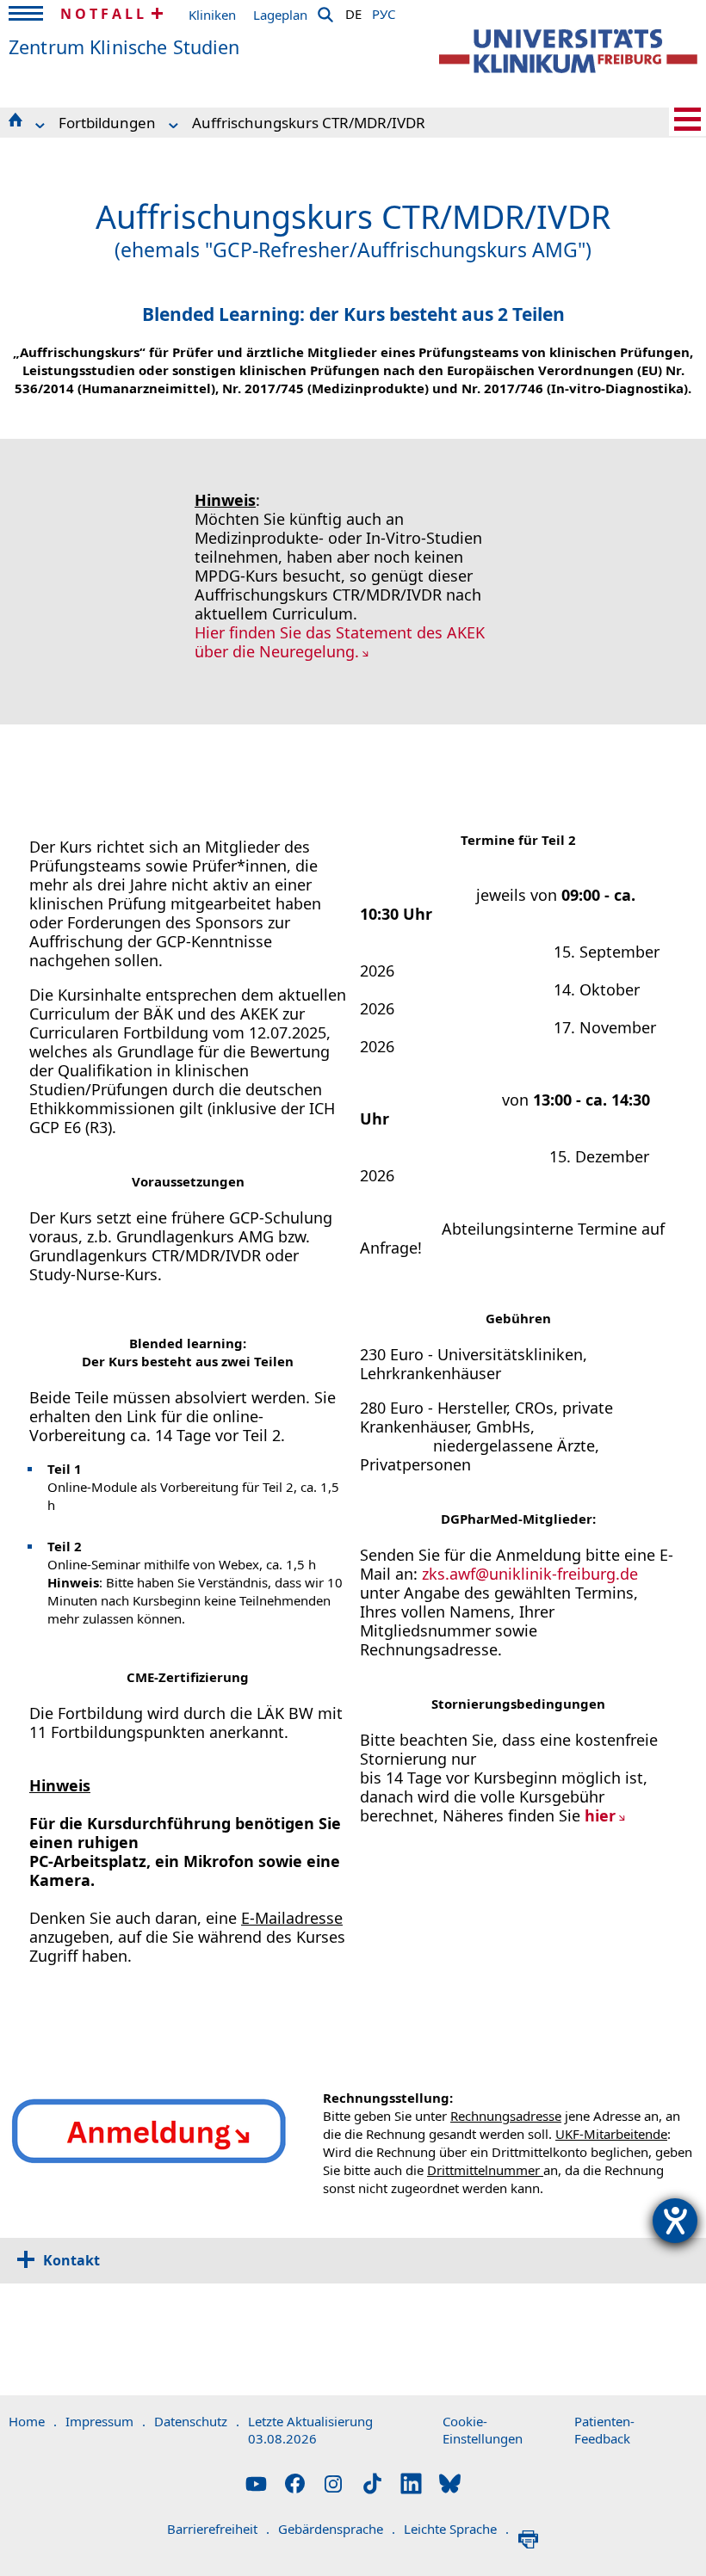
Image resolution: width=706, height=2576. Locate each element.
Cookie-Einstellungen (483, 2430)
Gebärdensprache (337, 2529)
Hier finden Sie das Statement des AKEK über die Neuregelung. (340, 642)
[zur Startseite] (568, 51)
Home (33, 2421)
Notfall (104, 14)
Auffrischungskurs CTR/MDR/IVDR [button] (309, 123)
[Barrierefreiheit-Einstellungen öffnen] (675, 2221)
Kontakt (71, 2260)
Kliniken (212, 15)
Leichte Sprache (456, 2529)
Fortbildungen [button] (107, 123)
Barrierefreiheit (218, 2529)
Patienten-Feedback (604, 2430)
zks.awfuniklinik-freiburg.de (530, 1574)
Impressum (105, 2421)
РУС (384, 11)
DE (353, 11)
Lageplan (280, 15)
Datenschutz (197, 2421)
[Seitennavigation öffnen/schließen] (687, 119)
